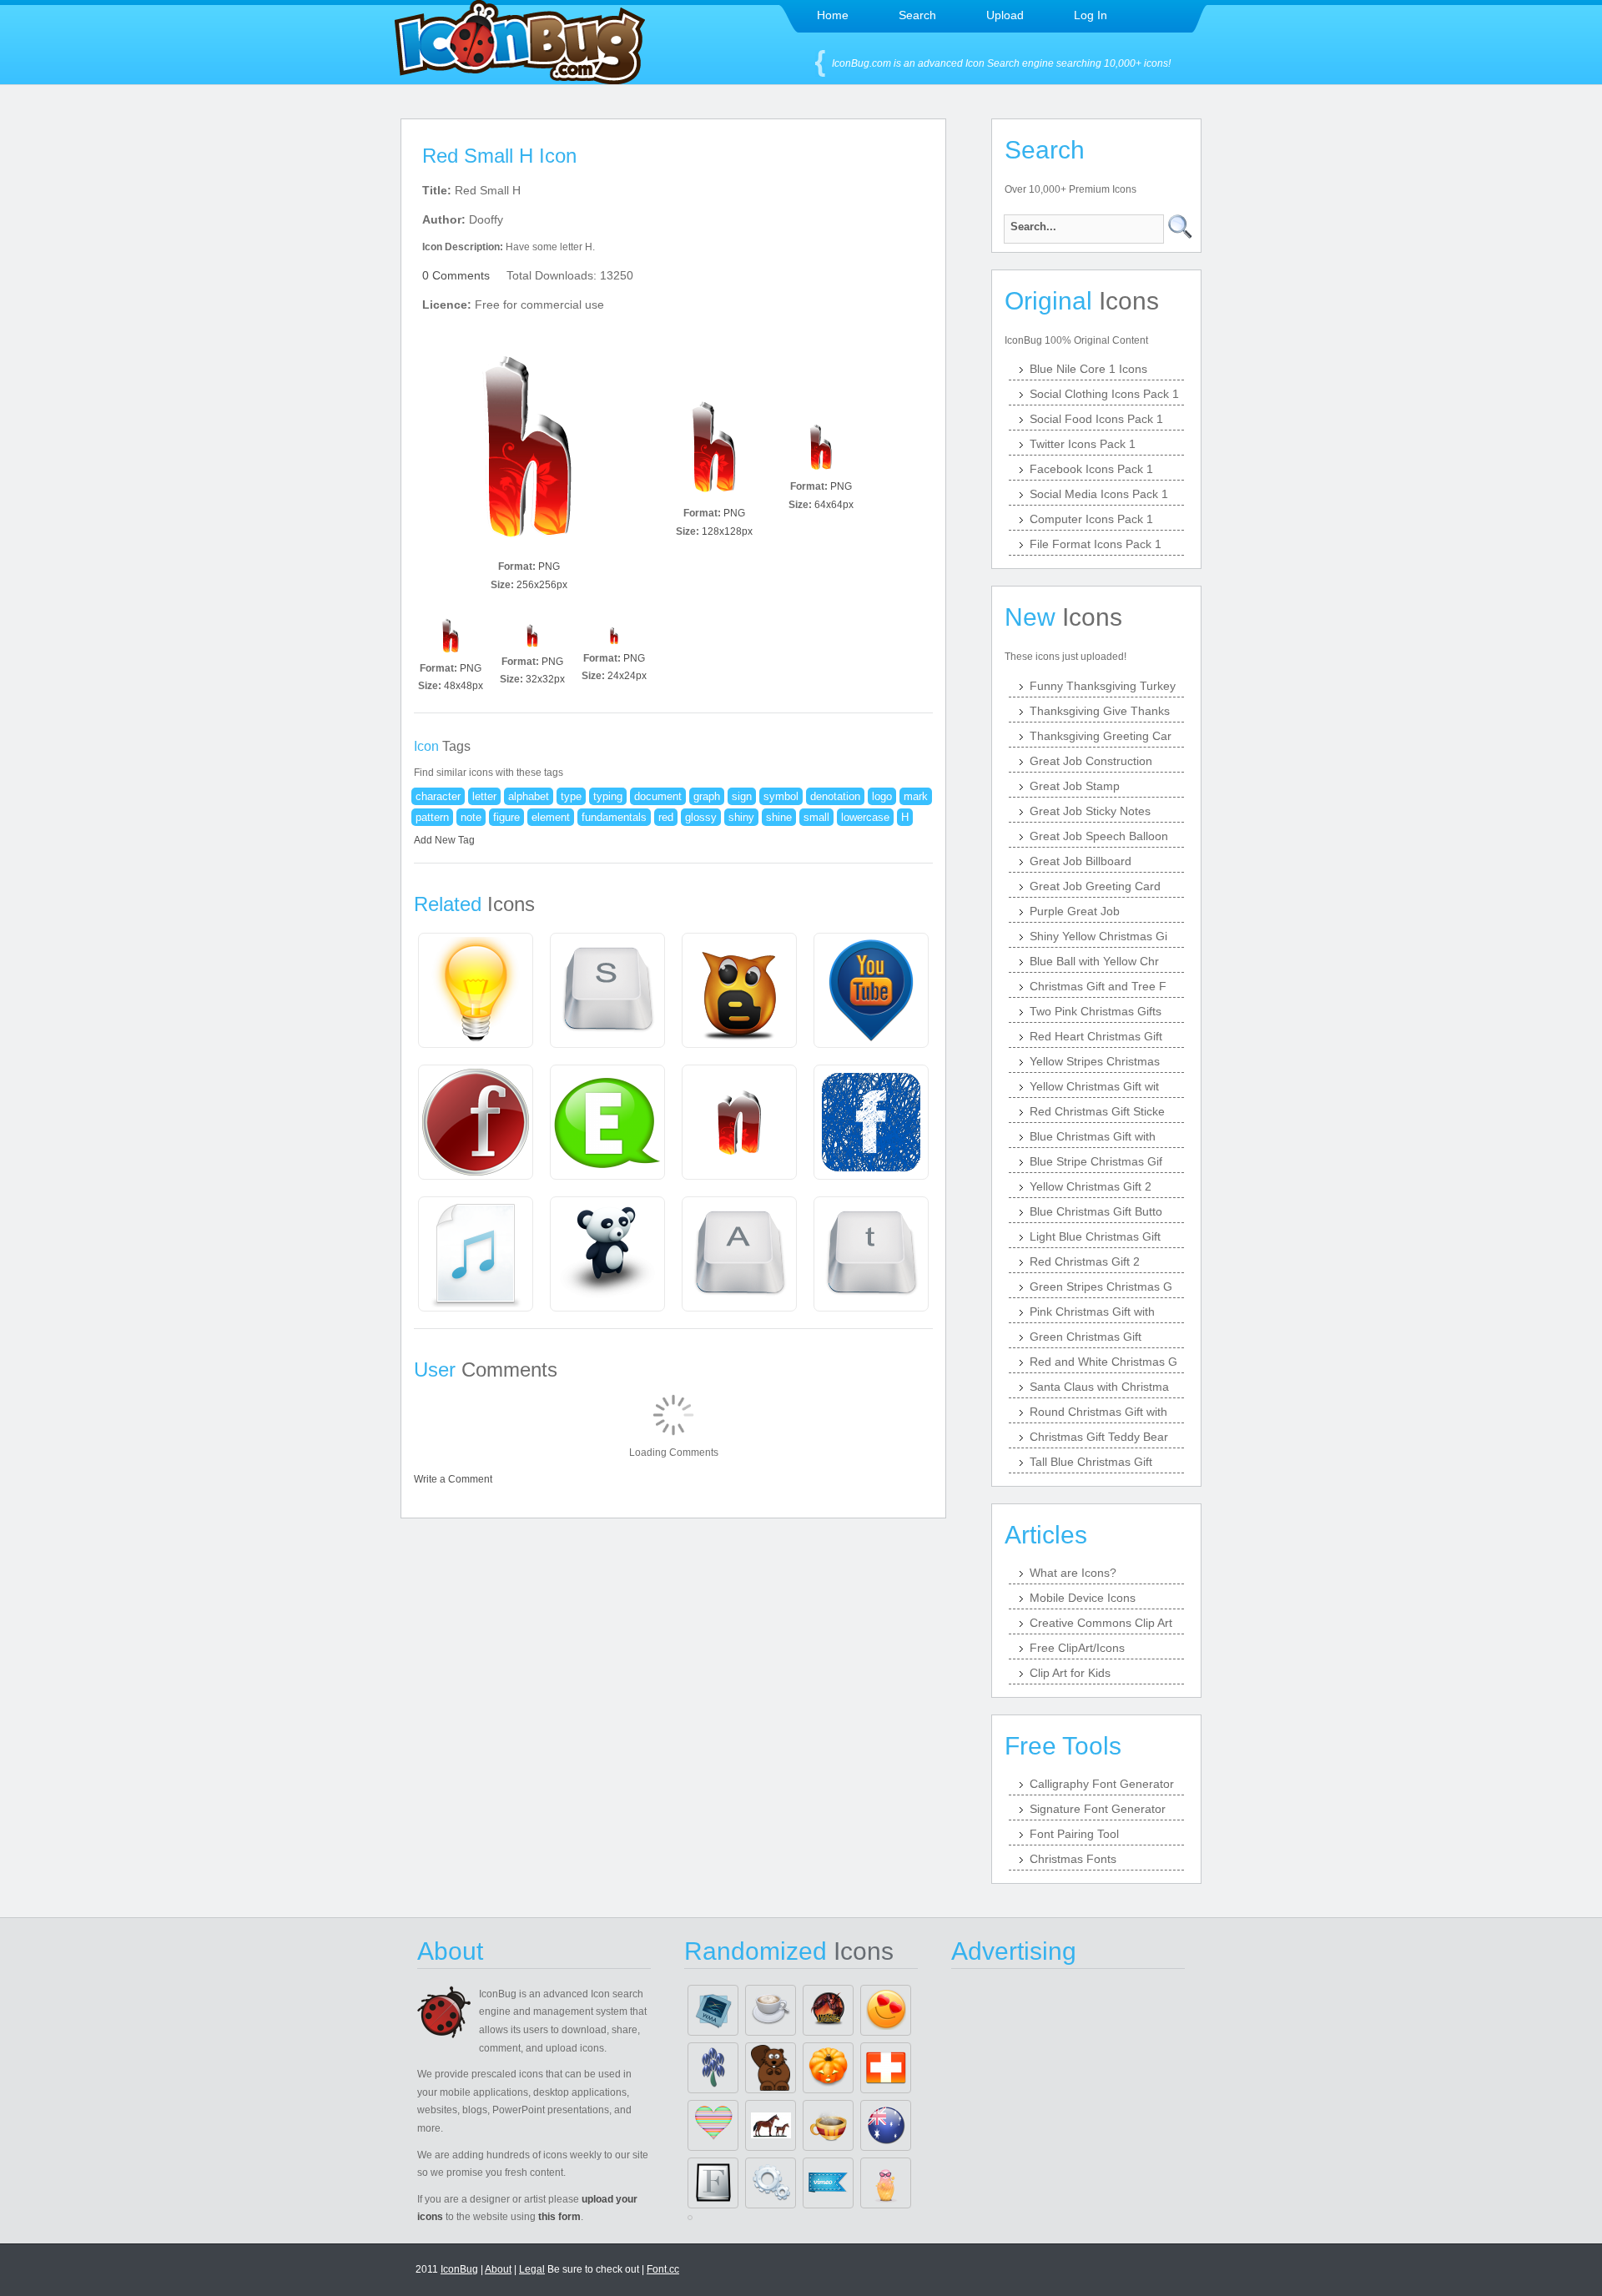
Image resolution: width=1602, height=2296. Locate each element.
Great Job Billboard (1081, 861)
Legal (532, 2269)
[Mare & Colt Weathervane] (771, 2125)
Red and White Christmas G (1103, 1362)
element (551, 817)
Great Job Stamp (1075, 786)
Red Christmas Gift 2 (1085, 1261)
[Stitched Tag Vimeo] (828, 2183)
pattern (432, 817)
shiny (741, 817)
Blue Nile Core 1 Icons (1088, 369)
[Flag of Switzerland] (886, 2068)
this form (559, 2217)
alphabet (529, 796)
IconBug (459, 2269)
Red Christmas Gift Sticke (1097, 1111)
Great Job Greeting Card (1095, 886)
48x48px (463, 686)
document (658, 796)
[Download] (529, 447)
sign (742, 796)
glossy (701, 817)
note (471, 817)
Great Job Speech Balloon (1099, 836)
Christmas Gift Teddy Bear (1099, 1437)
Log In (1091, 15)
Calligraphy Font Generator (1102, 1784)
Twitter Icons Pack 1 (1083, 444)
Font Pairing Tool (1074, 1834)
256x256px (542, 585)
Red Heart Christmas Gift (1096, 1036)
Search (917, 15)
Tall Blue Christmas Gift (1091, 1462)
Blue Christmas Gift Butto (1096, 1211)
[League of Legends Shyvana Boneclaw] (828, 2010)
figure (506, 817)
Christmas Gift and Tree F (1098, 986)
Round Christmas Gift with (1098, 1412)
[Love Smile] (886, 2010)
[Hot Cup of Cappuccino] (771, 2010)
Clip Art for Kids (1070, 1673)
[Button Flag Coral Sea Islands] (886, 2125)
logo (882, 796)
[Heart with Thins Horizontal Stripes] (713, 2125)
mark (916, 796)
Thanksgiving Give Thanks (1100, 711)
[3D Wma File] (713, 2010)
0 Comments (456, 275)
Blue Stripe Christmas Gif (1096, 1161)
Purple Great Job (1075, 911)
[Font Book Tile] (713, 2183)
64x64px (834, 505)
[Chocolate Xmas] (828, 2125)
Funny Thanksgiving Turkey (1103, 686)
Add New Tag (444, 840)
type (571, 796)
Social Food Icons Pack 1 (1096, 419)
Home (833, 15)
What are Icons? (1073, 1573)
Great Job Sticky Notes (1090, 811)
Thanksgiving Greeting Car (1101, 736)
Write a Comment (453, 1479)
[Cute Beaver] (771, 2068)
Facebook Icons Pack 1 (1091, 469)
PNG (549, 566)
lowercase (865, 817)
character (438, 796)
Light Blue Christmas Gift (1095, 1236)
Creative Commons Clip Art (1101, 1623)
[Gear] (771, 2183)
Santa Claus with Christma (1099, 1387)
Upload (1005, 15)
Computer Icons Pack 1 (1091, 519)
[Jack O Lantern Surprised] (828, 2068)
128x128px (727, 531)
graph (707, 796)
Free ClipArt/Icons (1077, 1648)
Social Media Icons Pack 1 (1099, 494)
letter (484, 796)
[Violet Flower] (713, 2068)
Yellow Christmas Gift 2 (1091, 1186)
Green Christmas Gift (1086, 1337)
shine (779, 817)
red (666, 817)
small (816, 817)
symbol (781, 796)
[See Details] (476, 990)
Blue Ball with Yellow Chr (1094, 961)
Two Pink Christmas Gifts (1096, 1011)
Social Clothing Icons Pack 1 (1104, 394)
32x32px (545, 679)
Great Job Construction (1091, 761)
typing (608, 796)
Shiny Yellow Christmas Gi (1098, 936)
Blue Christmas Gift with (1093, 1136)
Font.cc (663, 2269)
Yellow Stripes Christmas (1095, 1061)
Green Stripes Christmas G (1101, 1286)
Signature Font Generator (1098, 1809)
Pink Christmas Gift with (1092, 1312)
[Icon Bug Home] (520, 80)
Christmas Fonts (1073, 1859)
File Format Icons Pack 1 (1096, 544)
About (498, 2269)
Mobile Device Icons (1083, 1598)
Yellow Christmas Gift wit (1094, 1086)
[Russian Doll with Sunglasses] (886, 2183)
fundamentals (614, 817)
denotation (835, 796)
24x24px (627, 676)
